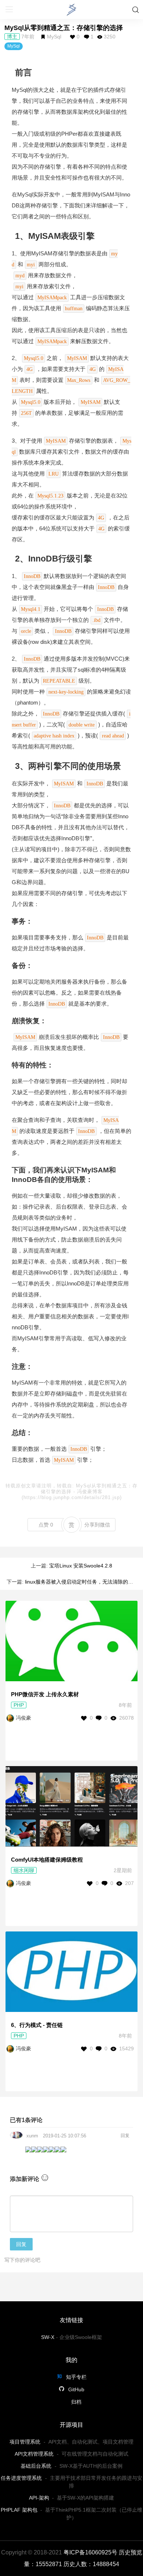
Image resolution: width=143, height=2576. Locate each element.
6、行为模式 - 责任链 (37, 2025)
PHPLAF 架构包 (19, 2510)
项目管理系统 (25, 2442)
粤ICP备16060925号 (90, 2552)
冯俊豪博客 (90, 1492)
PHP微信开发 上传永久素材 (45, 1694)
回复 (125, 2136)
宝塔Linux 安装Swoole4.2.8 (81, 1566)
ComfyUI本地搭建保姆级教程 (47, 1860)
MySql (55, 37)
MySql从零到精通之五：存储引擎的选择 (64, 28)
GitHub (76, 2389)
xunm (32, 2136)
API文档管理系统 (34, 2454)
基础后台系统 (36, 2466)
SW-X (48, 2337)
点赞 (46, 1525)
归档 (76, 2402)
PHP (19, 1705)
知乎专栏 (76, 2377)
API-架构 (39, 2498)
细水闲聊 (24, 1870)
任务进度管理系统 (21, 2478)
